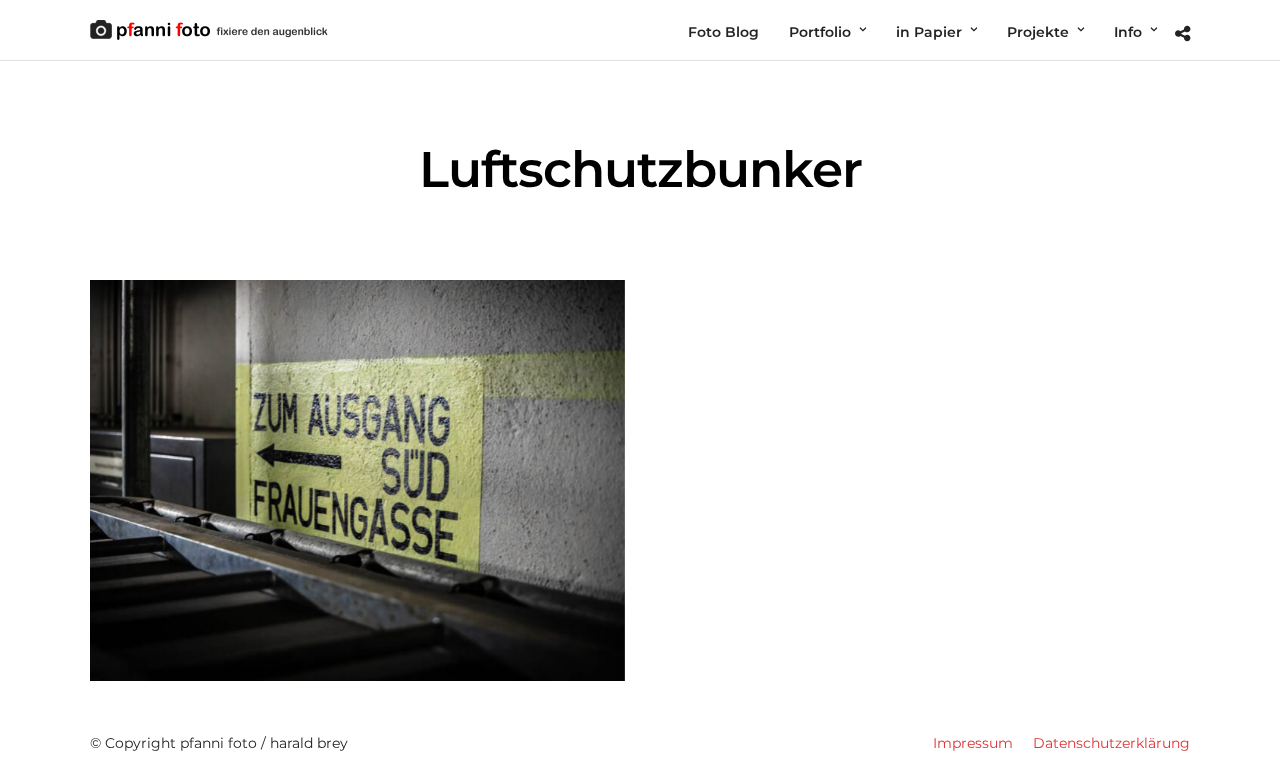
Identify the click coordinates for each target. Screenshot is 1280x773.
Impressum (973, 743)
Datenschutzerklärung (1111, 743)
